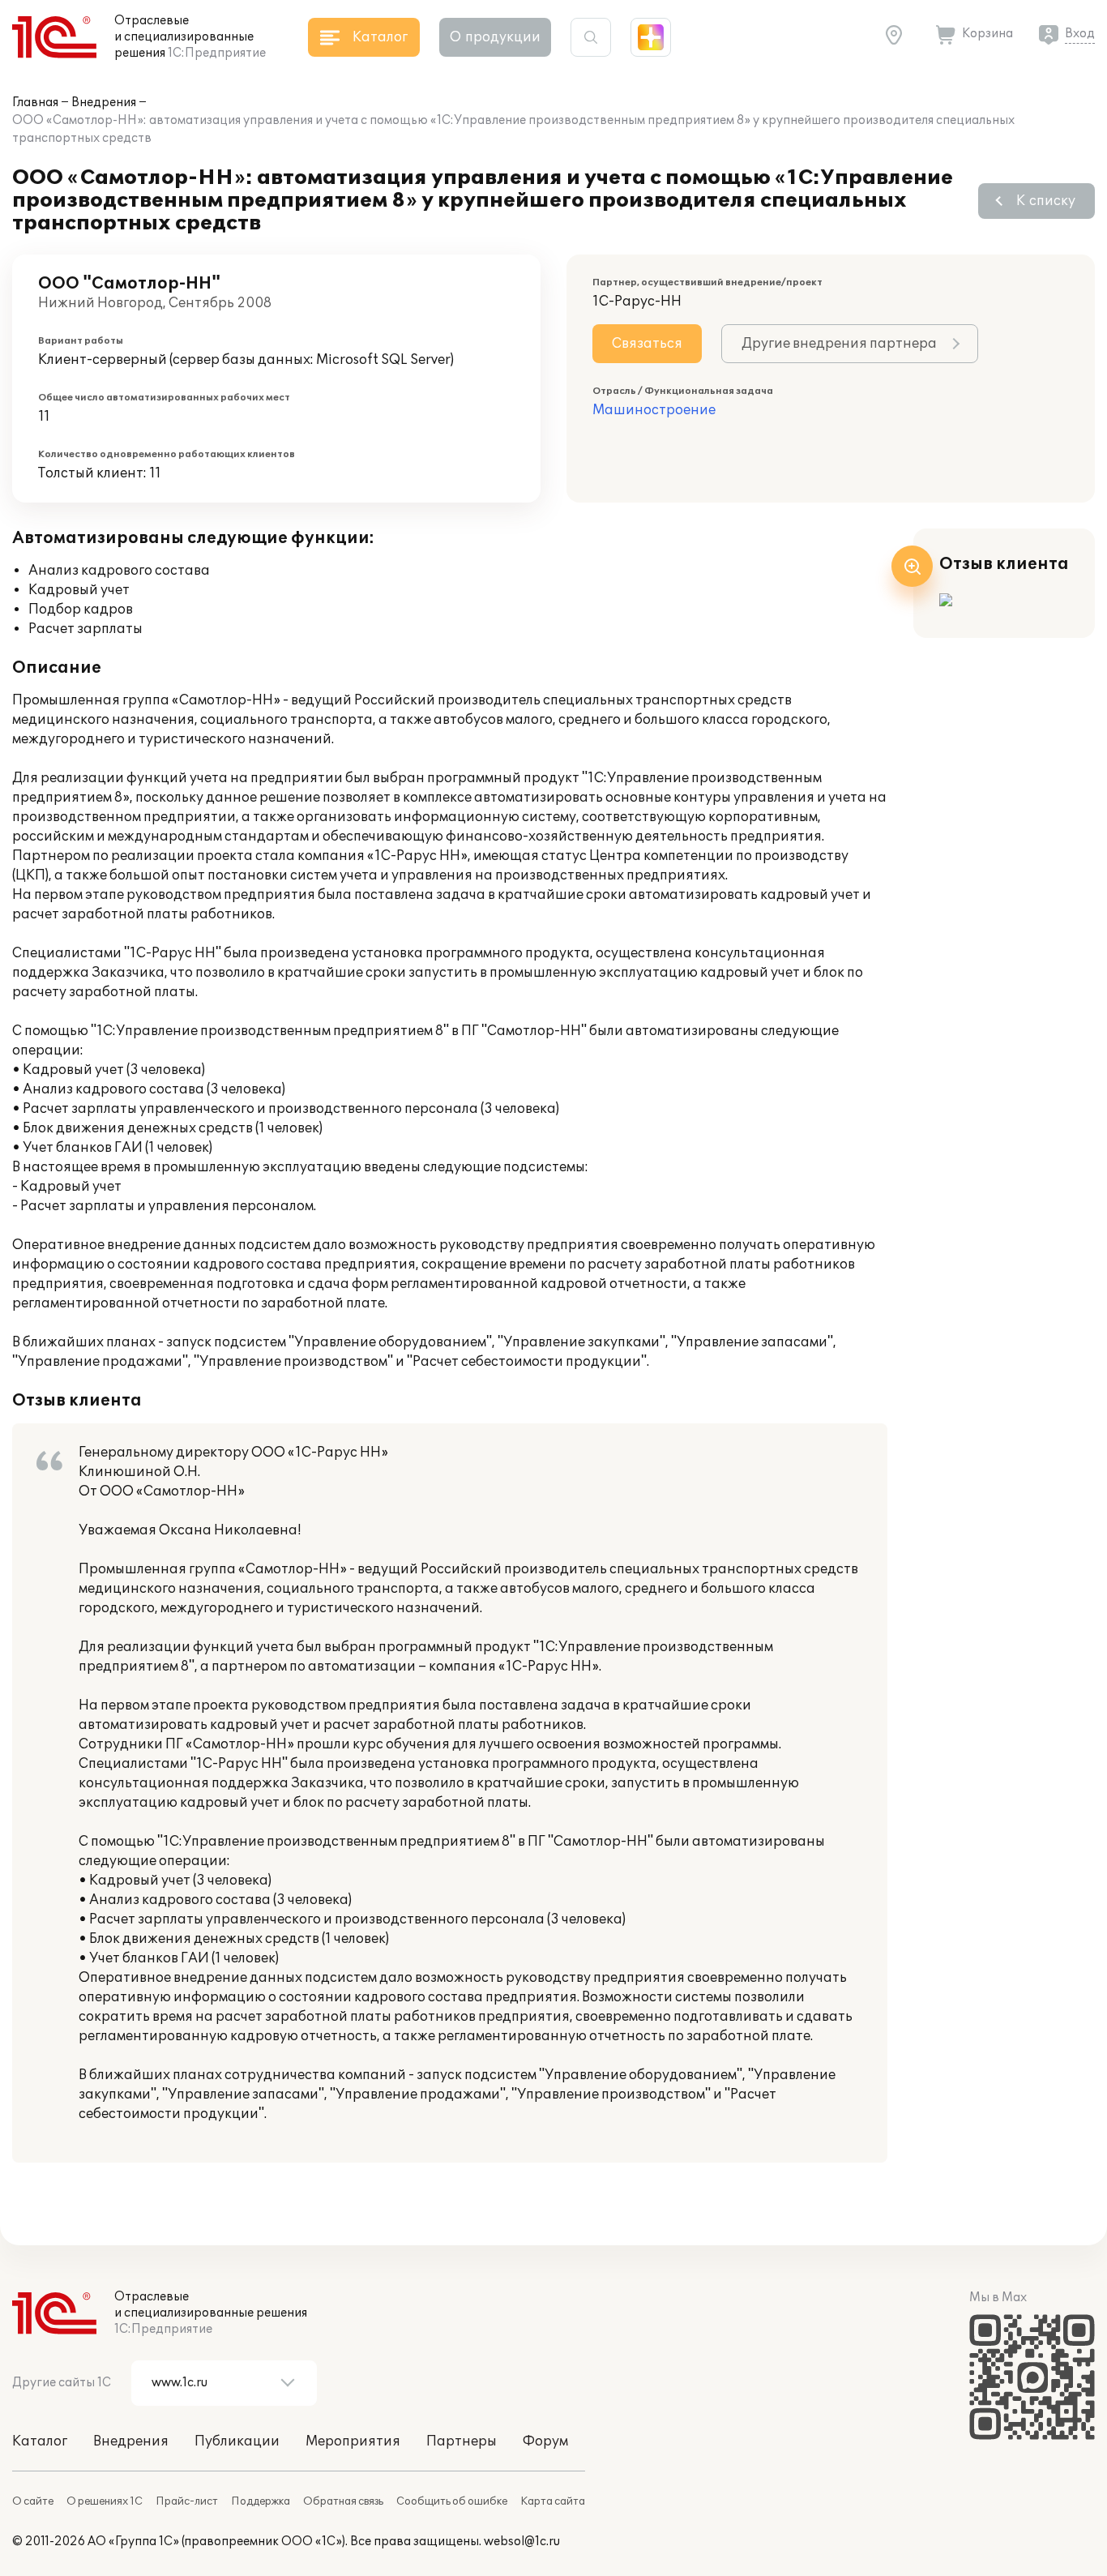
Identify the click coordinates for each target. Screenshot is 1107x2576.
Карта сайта (553, 2501)
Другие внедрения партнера (839, 344)
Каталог (40, 2441)
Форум (545, 2441)
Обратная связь (343, 2501)
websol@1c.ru (522, 2542)
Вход (1080, 34)
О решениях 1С (105, 2501)
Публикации (237, 2441)
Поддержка (261, 2501)
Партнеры (462, 2441)
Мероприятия (353, 2441)
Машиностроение (654, 410)
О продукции (495, 37)
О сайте (33, 2501)
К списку (1046, 201)
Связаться (647, 344)
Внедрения (104, 103)
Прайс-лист (187, 2501)
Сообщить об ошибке (452, 2501)
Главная (35, 103)
